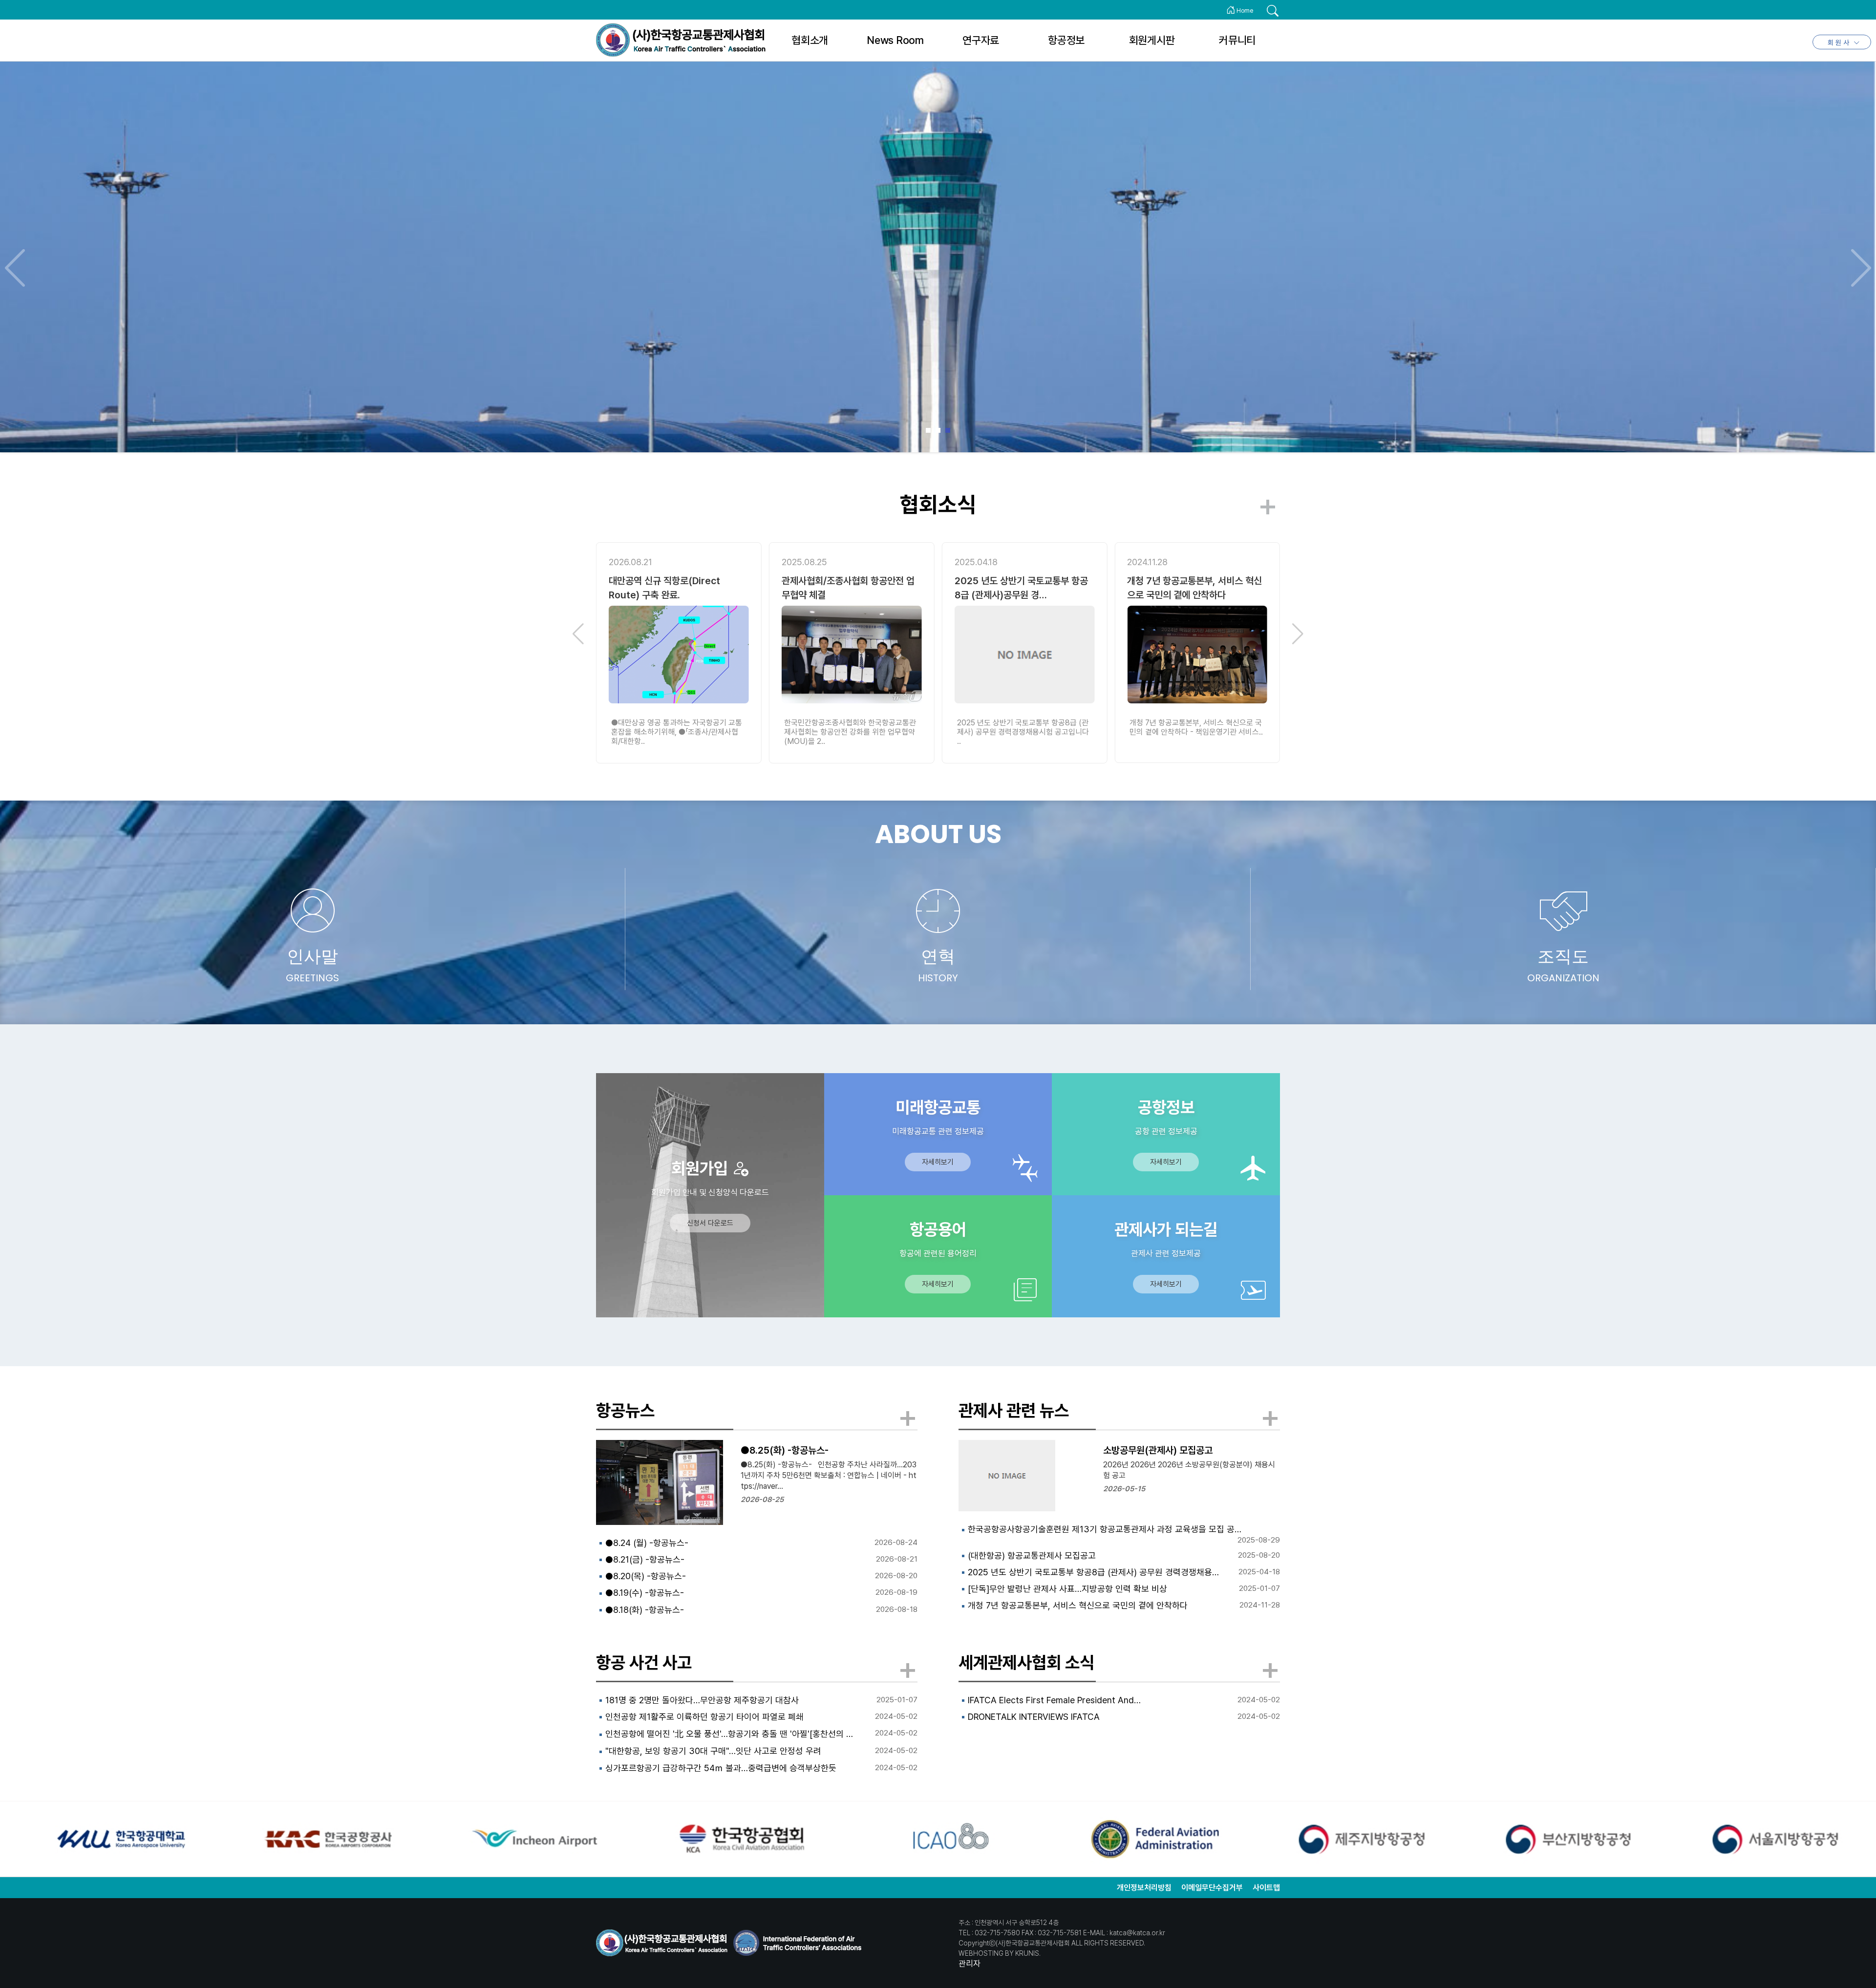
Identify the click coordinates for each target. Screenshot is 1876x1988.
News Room (895, 40)
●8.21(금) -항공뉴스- (645, 1559)
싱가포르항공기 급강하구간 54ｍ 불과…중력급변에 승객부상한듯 (721, 1768)
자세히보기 (938, 1162)
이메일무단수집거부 (1212, 1888)
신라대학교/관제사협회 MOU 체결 (1192, 581)
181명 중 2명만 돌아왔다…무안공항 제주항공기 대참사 (702, 1700)
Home (1244, 11)
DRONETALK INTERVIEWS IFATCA (1034, 1717)
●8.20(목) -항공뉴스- (646, 1576)
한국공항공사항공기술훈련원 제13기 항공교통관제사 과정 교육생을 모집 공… (1105, 1529)
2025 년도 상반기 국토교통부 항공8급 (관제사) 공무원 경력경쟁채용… (1093, 1572)
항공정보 (1066, 40)
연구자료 (981, 40)
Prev (15, 268)
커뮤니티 (1237, 40)
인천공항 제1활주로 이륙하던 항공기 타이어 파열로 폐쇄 (704, 1717)
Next (1861, 268)
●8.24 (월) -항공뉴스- (647, 1543)
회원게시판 (1152, 40)
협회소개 (810, 40)
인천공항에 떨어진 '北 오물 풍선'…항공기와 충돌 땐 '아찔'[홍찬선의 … (729, 1734)
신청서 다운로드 (710, 1223)
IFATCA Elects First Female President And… (1054, 1700)
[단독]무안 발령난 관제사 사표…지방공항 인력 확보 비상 (1067, 1589)
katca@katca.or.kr (1137, 1933)
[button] (578, 634)
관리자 (970, 1964)
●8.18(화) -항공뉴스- (645, 1610)
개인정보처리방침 (1144, 1888)
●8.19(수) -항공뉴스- (645, 1593)
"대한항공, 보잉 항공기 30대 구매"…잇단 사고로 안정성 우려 (713, 1751)
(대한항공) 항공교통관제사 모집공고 (1032, 1555)
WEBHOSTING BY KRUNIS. (1000, 1953)
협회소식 (938, 505)
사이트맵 (1266, 1888)
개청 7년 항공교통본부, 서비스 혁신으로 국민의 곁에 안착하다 (1078, 1605)
